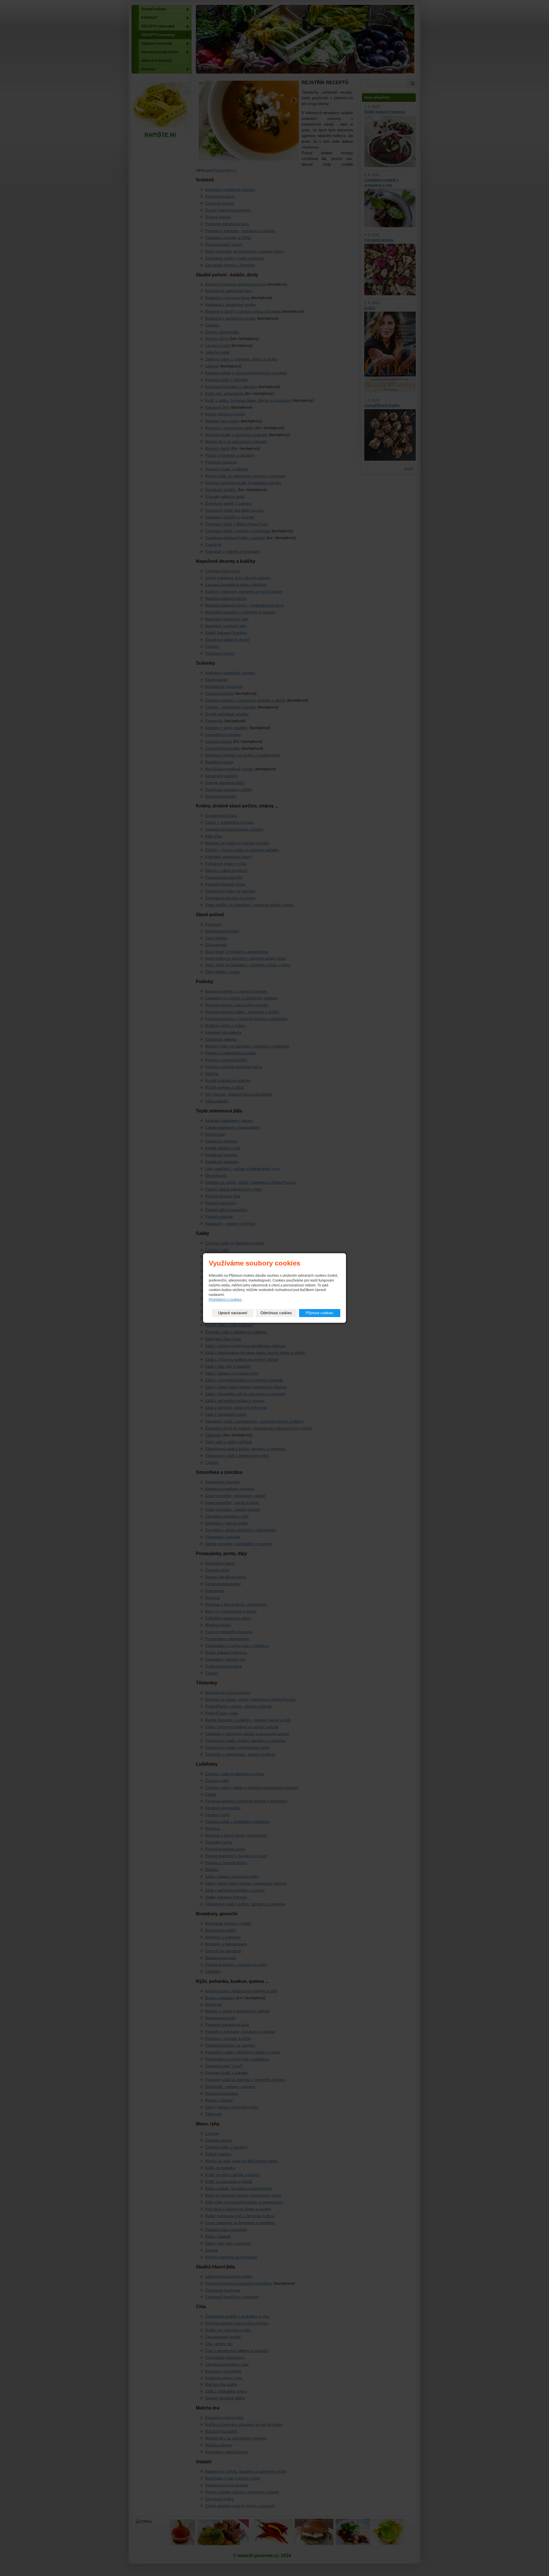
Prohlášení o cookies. (225, 1300)
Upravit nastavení (233, 1313)
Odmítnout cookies (276, 1313)
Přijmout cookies (320, 1313)
